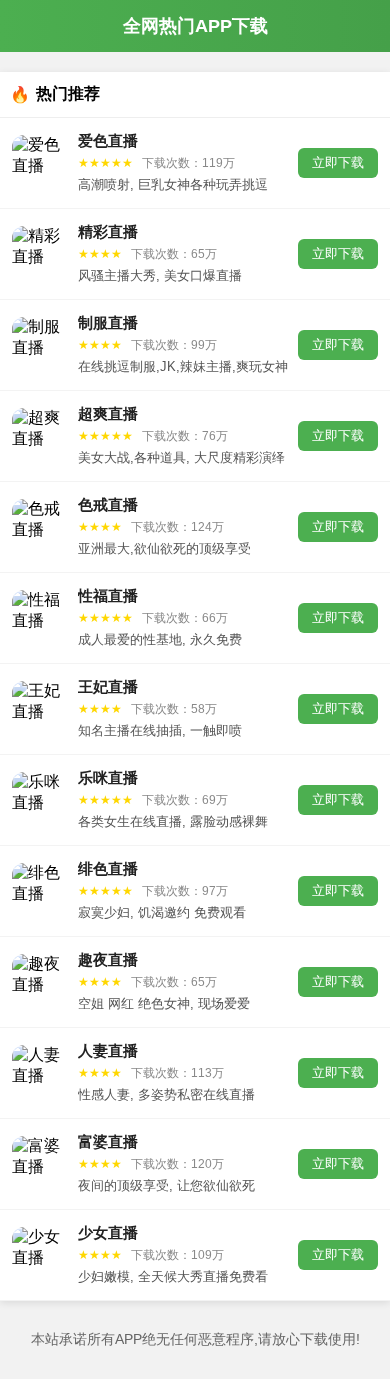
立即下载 (338, 162)
